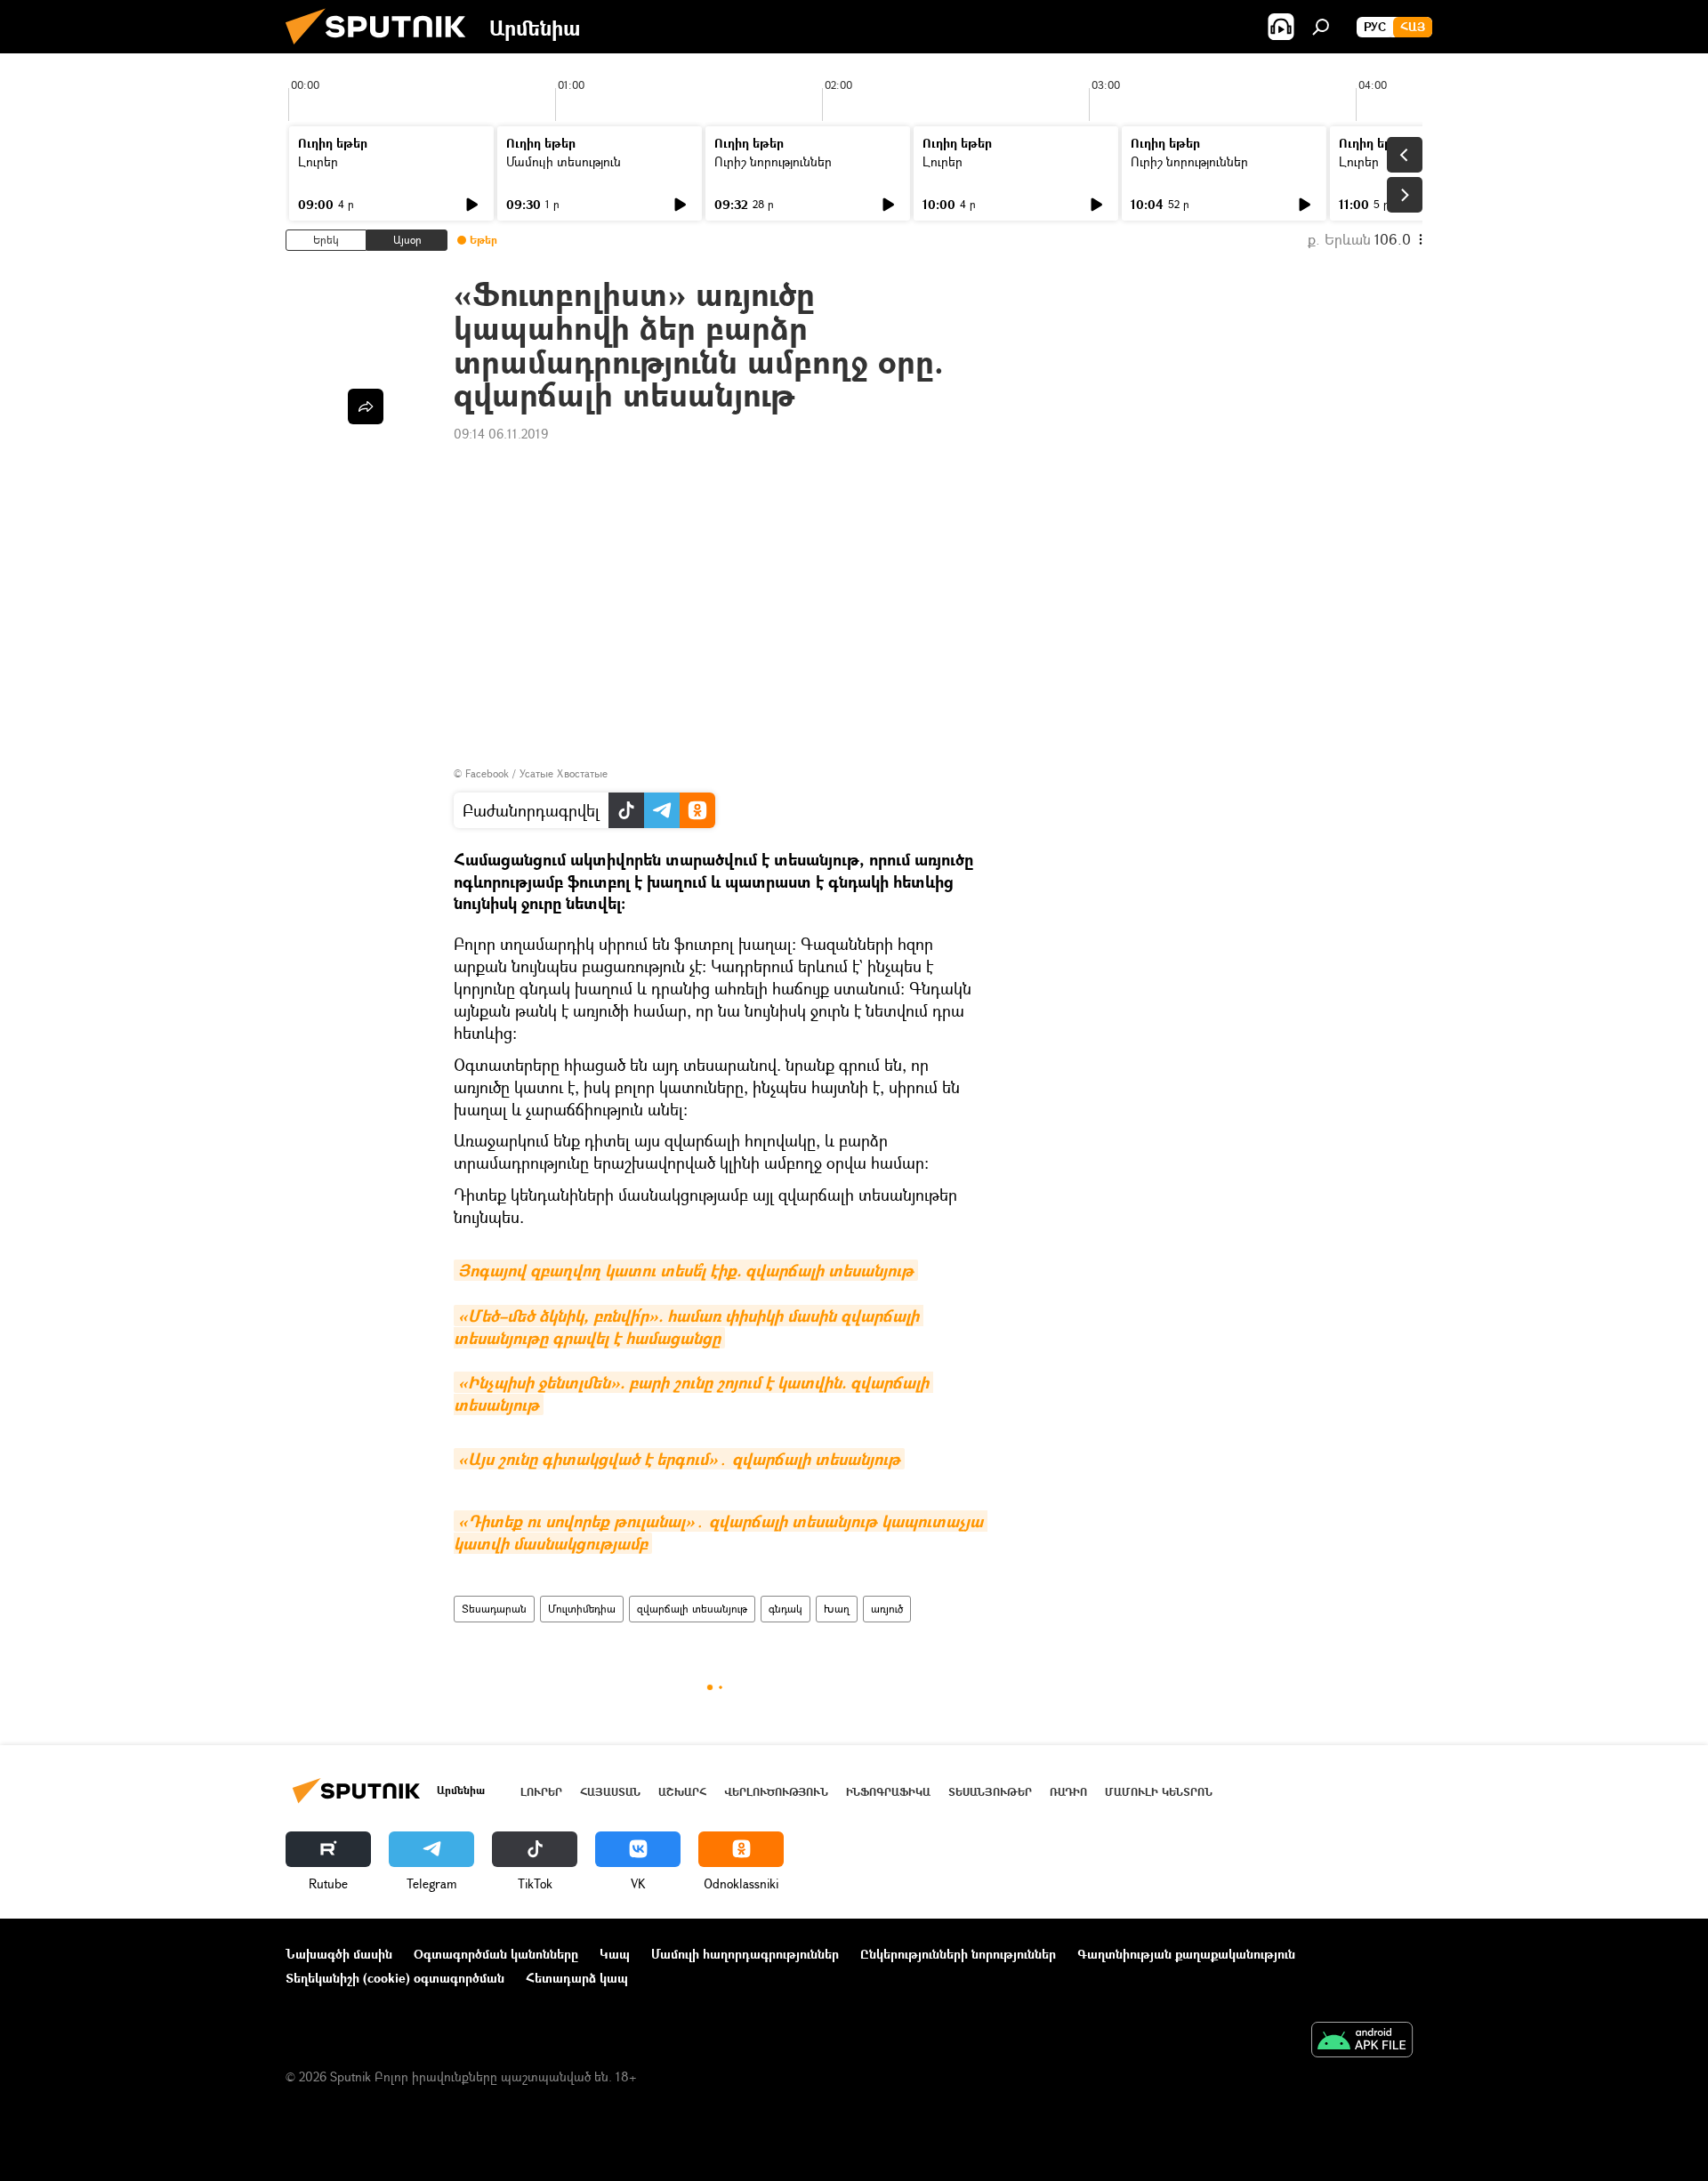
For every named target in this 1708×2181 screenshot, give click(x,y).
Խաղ (837, 1609)
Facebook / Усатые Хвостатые (536, 773)
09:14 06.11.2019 (501, 434)
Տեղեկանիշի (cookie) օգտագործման (395, 1978)
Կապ (615, 1954)
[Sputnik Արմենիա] (383, 48)
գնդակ (786, 1609)
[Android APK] (1362, 2041)
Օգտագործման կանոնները (496, 1954)
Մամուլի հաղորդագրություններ (745, 1954)
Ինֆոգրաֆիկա (888, 1792)
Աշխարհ (682, 1792)
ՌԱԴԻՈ (1068, 1792)
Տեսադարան (494, 1609)
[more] (366, 406)
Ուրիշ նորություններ (773, 161)
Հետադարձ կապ (577, 1978)
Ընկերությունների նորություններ (958, 1954)
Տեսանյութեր (990, 1792)
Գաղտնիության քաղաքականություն (1186, 1954)
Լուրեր (318, 161)
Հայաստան (610, 1792)
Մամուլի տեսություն (564, 161)
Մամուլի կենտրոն (1159, 1792)
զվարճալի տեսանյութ (692, 1609)
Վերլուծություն (776, 1792)
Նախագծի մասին (339, 1954)
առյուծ (887, 1609)
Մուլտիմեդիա (582, 1609)
